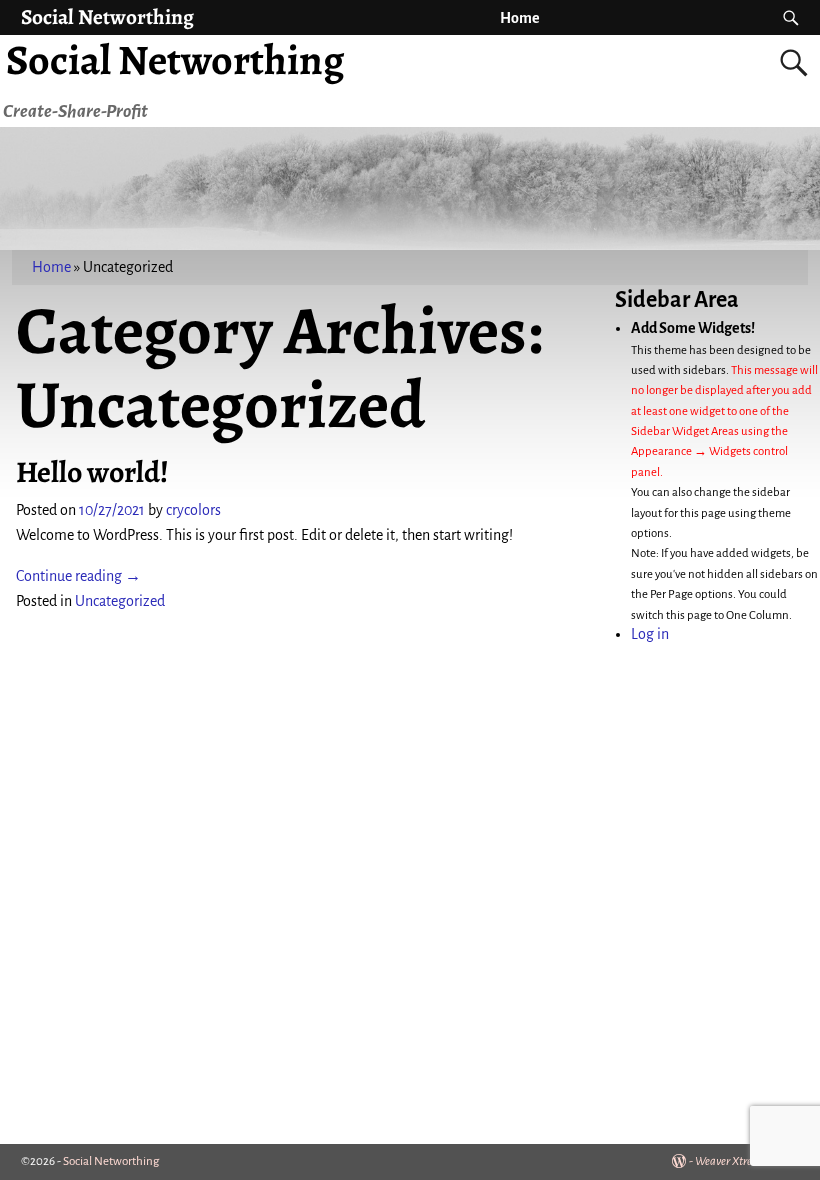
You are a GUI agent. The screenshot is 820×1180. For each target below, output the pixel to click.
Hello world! (92, 472)
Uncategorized (120, 601)
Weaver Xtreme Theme (747, 1161)
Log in (650, 634)
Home (520, 18)
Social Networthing (107, 16)
